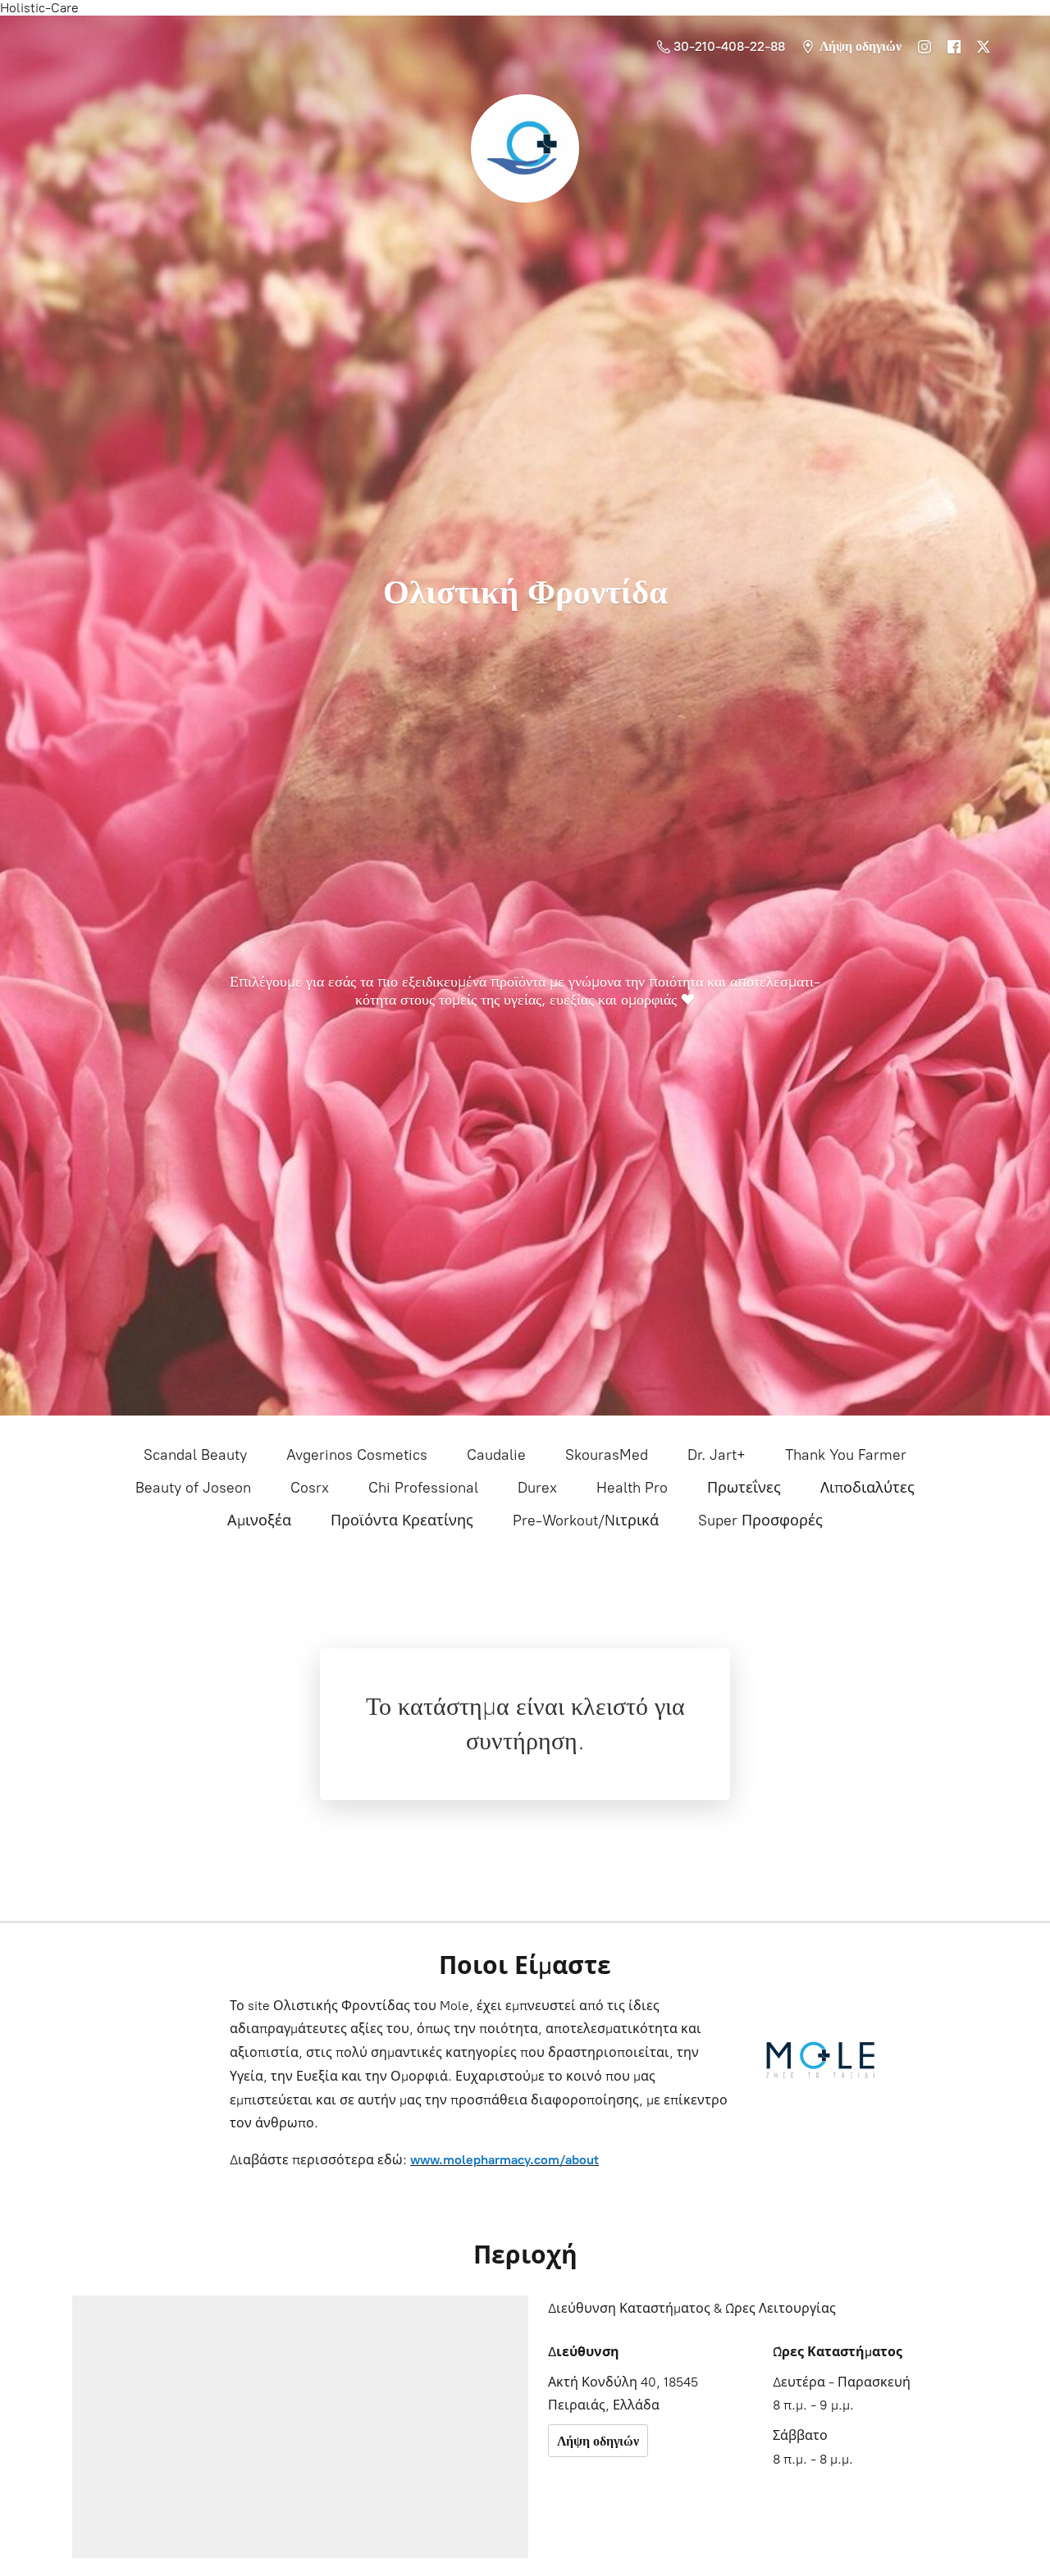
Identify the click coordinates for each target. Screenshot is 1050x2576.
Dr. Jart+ (717, 1455)
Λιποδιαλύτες (867, 1488)
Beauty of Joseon (193, 1488)
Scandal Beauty (195, 1455)
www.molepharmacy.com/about (504, 2160)
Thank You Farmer (846, 1455)
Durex (537, 1488)
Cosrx (310, 1488)
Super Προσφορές (760, 1521)
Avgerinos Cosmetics (357, 1455)
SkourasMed (607, 1455)
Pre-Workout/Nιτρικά (586, 1521)
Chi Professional (423, 1488)
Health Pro (632, 1488)
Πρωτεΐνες (744, 1488)
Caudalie (496, 1455)
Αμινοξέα (259, 1521)
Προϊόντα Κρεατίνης (402, 1521)
